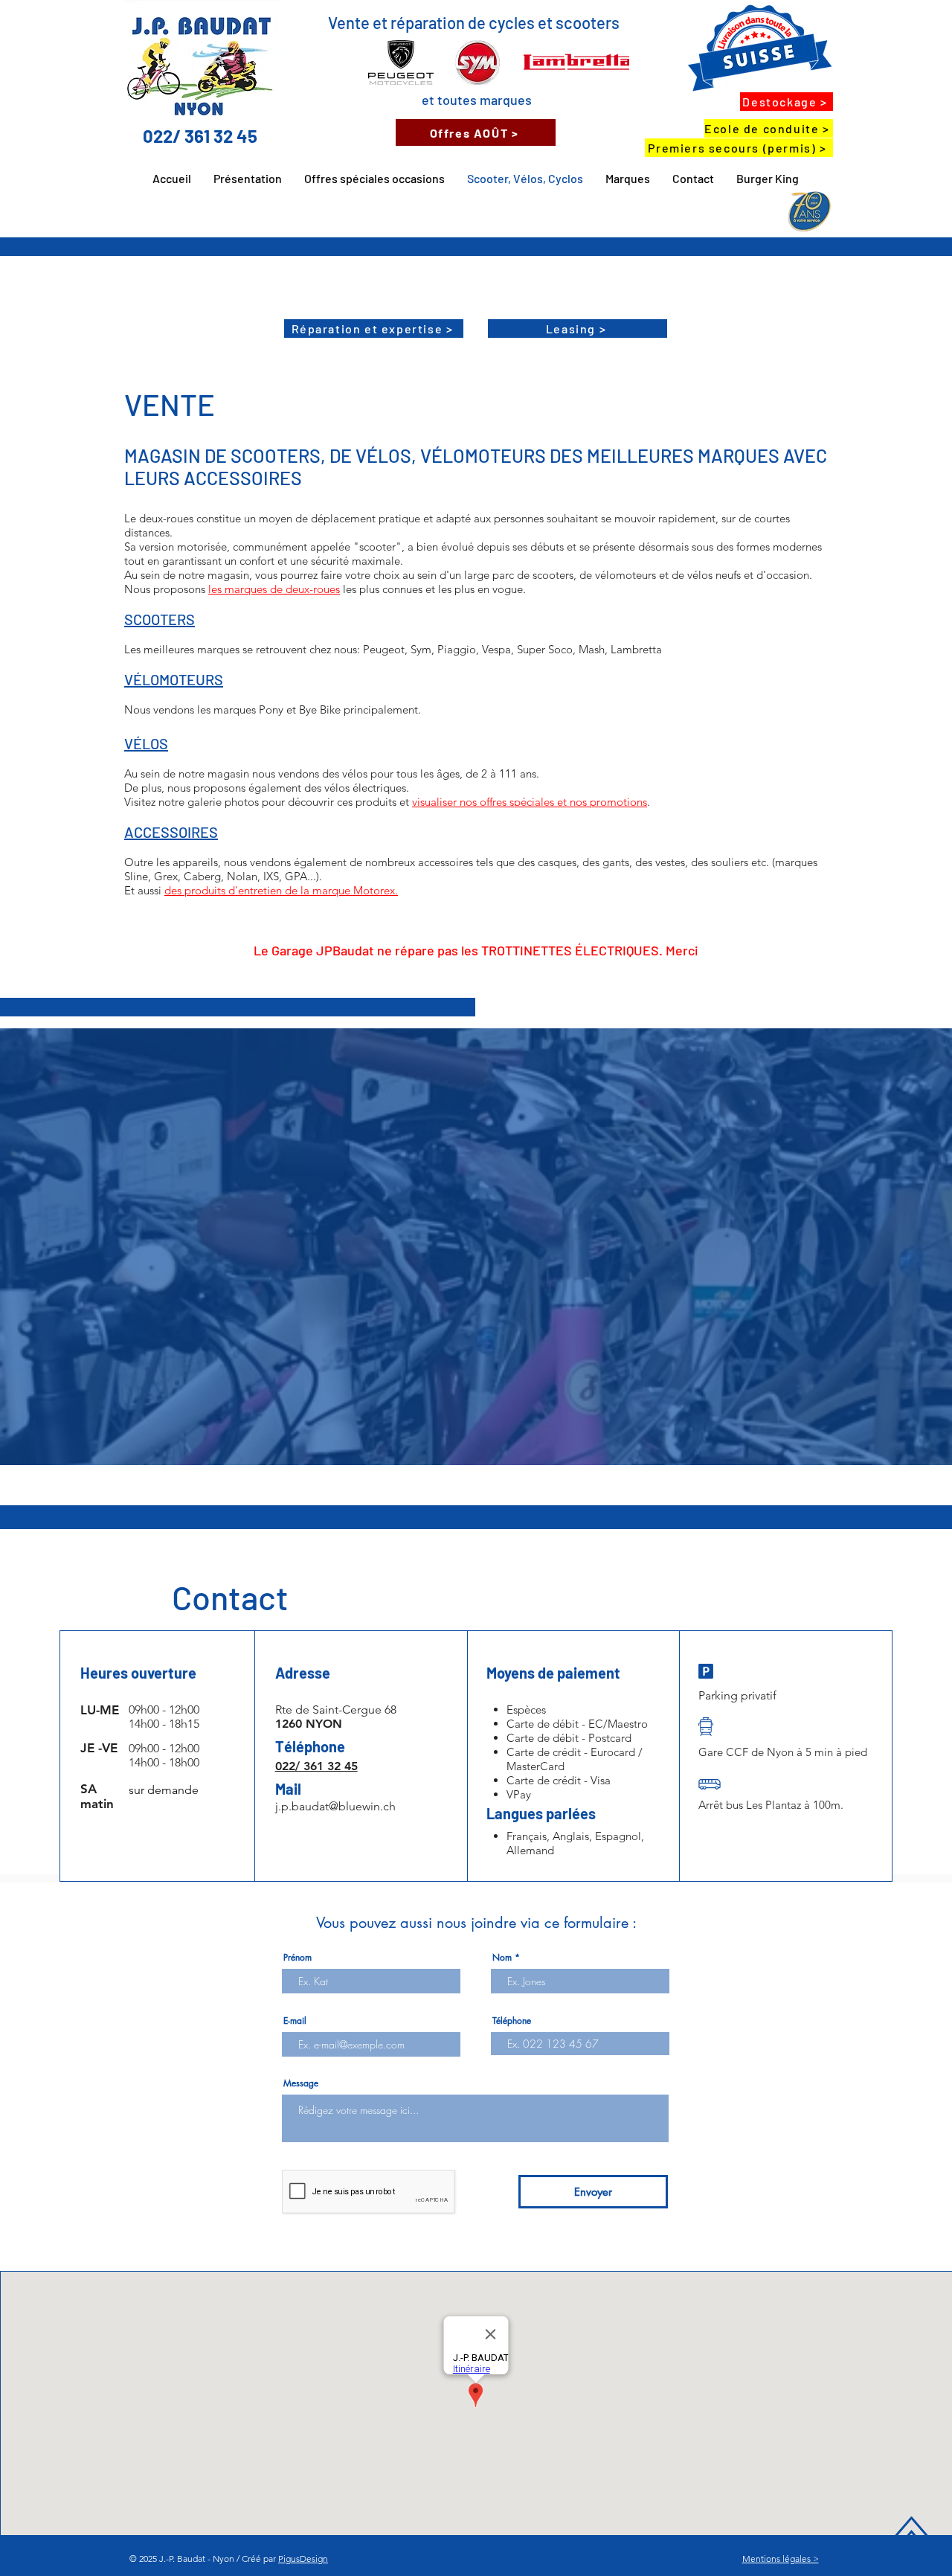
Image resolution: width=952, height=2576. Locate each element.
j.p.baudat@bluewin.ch (335, 1806)
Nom (502, 1958)
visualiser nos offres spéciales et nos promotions (530, 802)
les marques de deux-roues (274, 589)
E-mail (295, 2021)
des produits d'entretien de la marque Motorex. (281, 890)
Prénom (297, 1958)
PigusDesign (303, 2559)
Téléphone (512, 2021)
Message (301, 2083)
